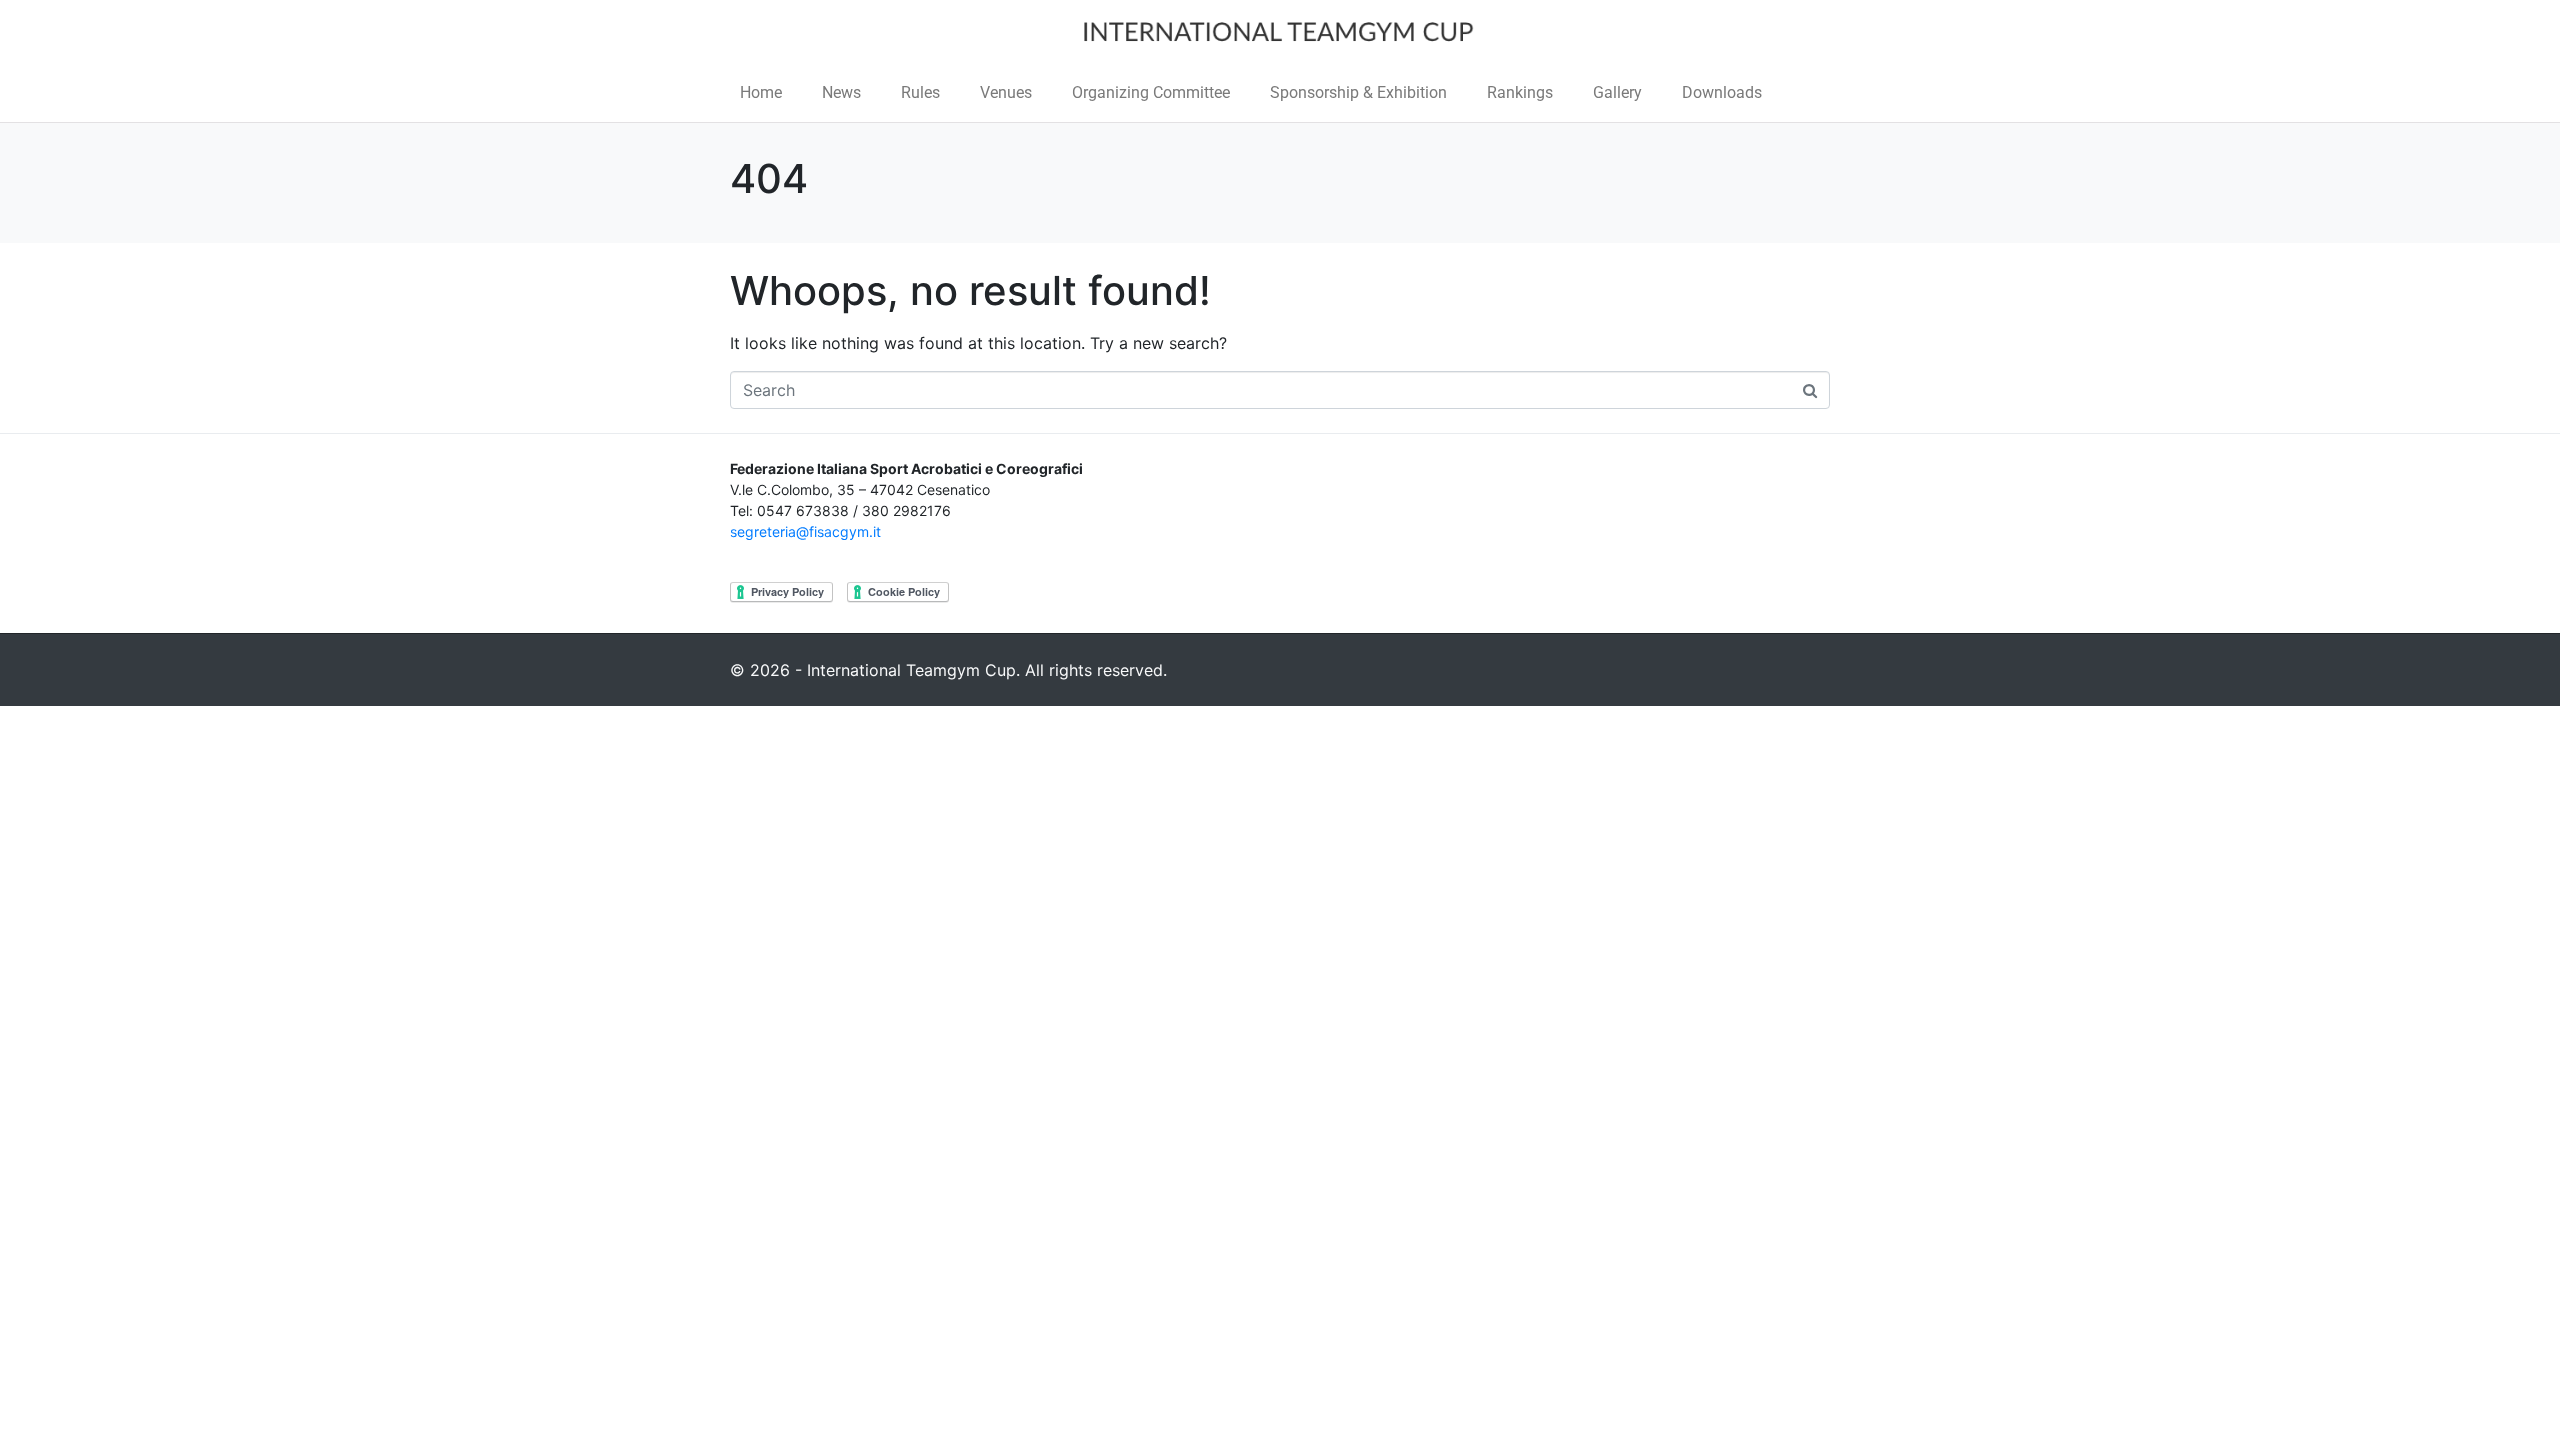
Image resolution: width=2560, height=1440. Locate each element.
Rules (920, 92)
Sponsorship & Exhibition (1358, 92)
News (841, 92)
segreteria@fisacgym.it (805, 531)
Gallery (1617, 92)
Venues (1006, 92)
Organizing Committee (1151, 92)
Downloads (1722, 92)
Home (761, 92)
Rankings (1520, 92)
